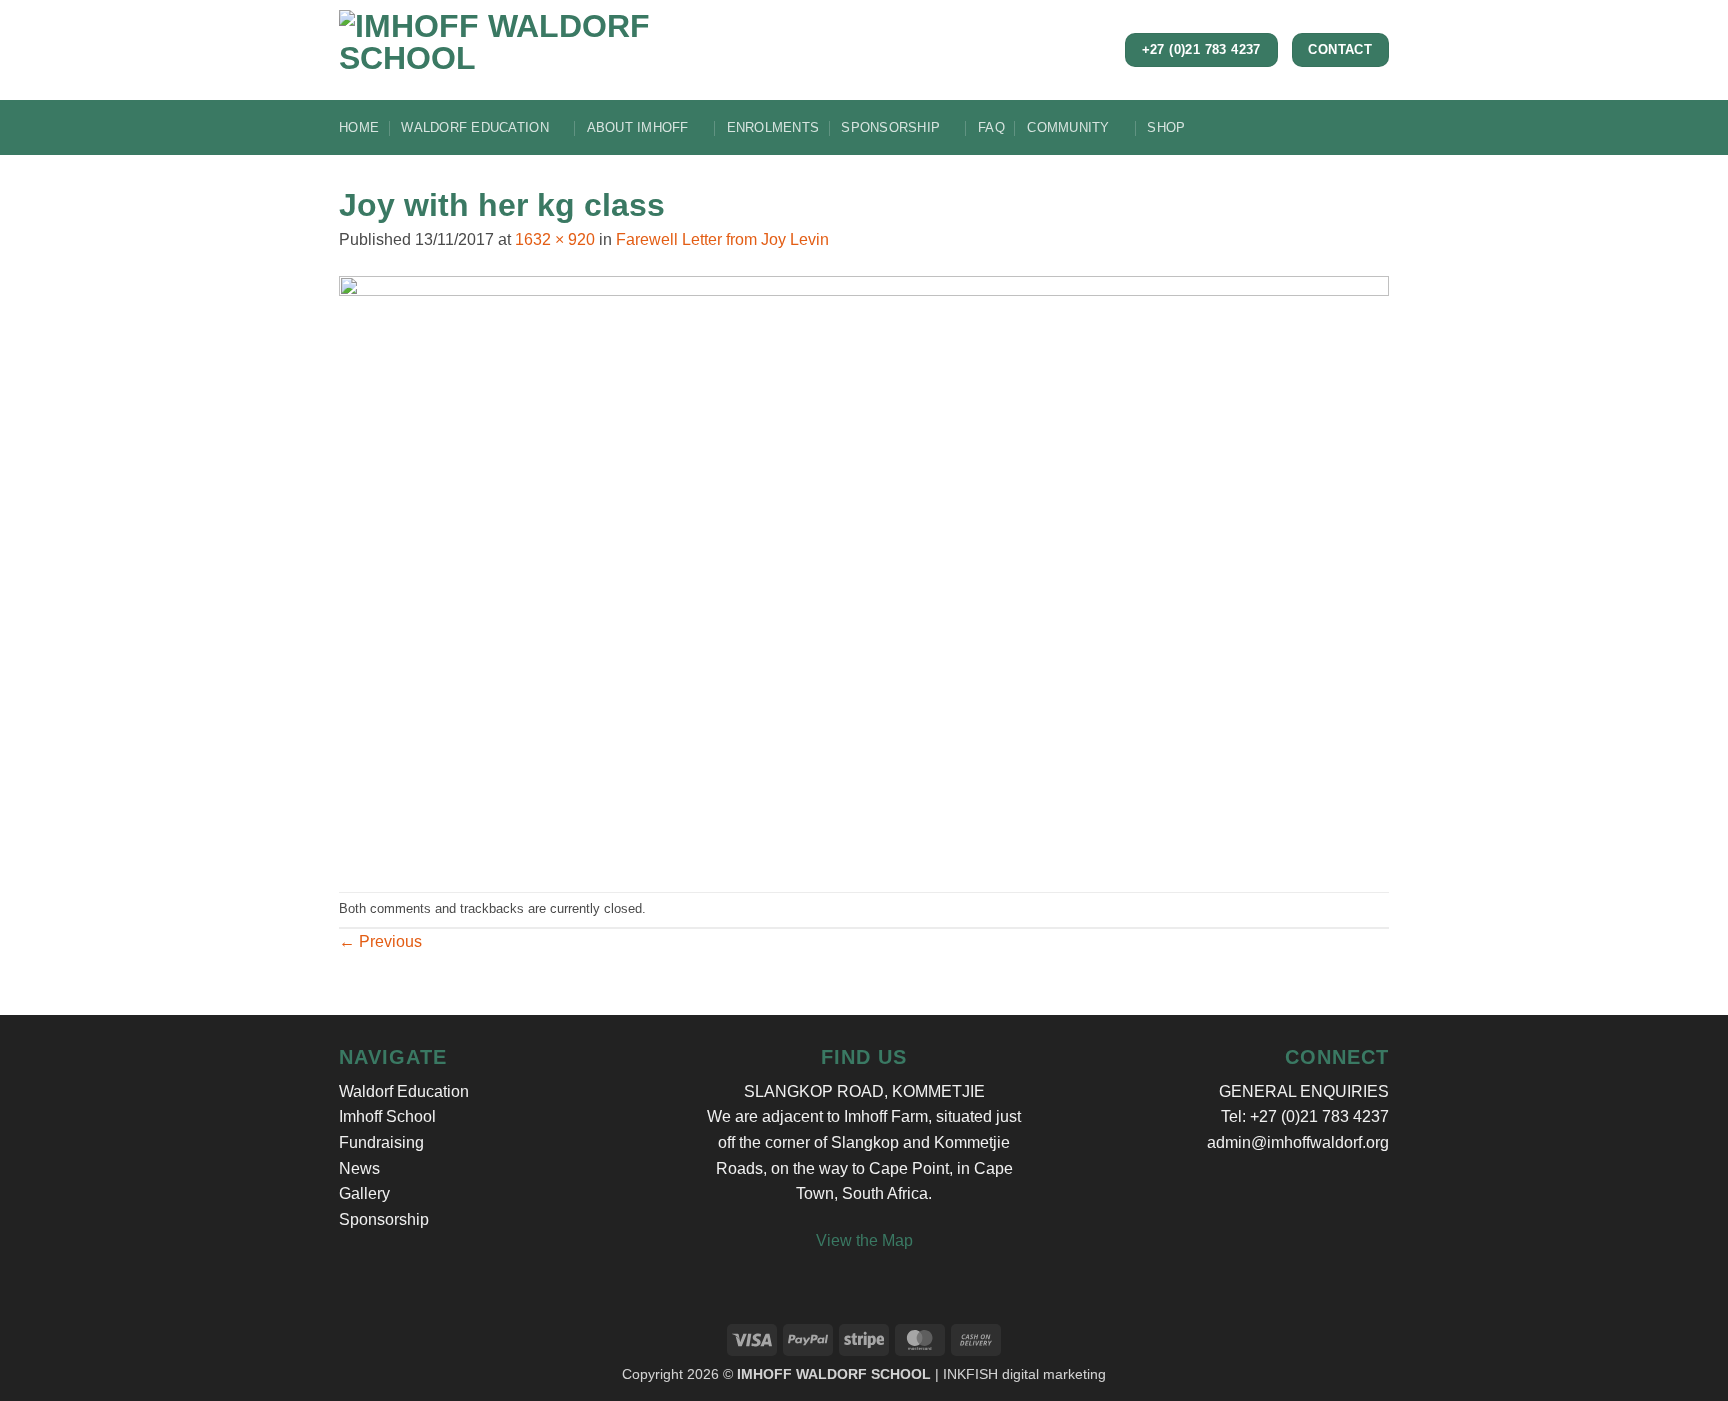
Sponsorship (890, 127)
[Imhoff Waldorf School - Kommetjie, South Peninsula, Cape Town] (589, 50)
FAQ (991, 127)
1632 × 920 (555, 239)
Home (359, 127)
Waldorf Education (474, 127)
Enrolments (773, 127)
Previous (380, 941)
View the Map (864, 1240)
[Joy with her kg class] (864, 570)
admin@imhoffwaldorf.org (1298, 1142)
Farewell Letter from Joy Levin (722, 239)
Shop (1166, 127)
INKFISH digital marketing (1024, 1374)
